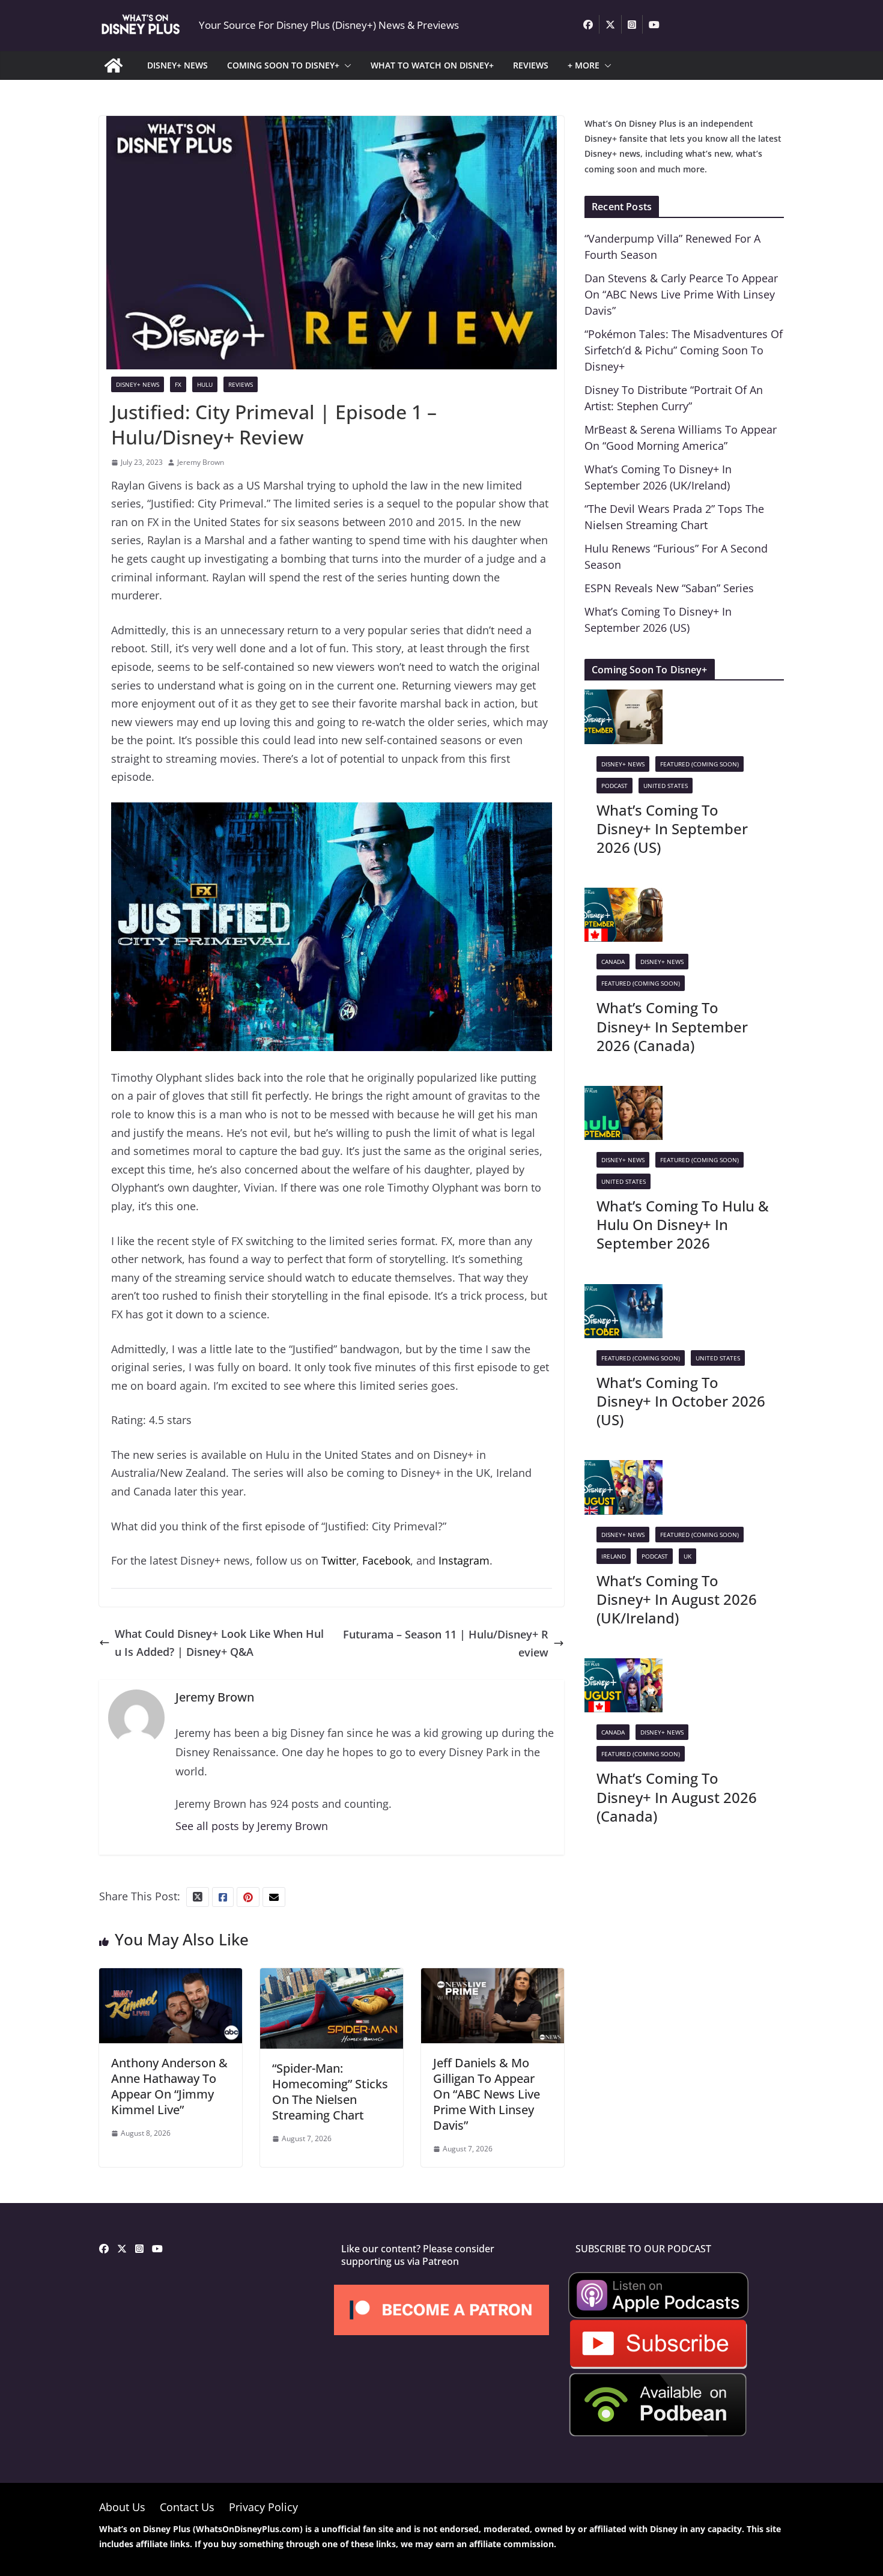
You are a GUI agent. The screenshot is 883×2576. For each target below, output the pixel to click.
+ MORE (584, 65)
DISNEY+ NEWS (178, 65)
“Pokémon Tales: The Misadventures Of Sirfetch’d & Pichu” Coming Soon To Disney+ (684, 350)
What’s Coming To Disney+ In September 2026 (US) (672, 829)
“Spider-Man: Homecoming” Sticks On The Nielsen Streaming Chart (330, 2092)
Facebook (386, 1560)
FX (178, 384)
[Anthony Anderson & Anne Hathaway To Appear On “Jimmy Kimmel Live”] (171, 1977)
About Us (122, 2507)
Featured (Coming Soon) (699, 764)
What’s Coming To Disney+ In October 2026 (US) (681, 1401)
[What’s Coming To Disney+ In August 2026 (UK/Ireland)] (624, 1469)
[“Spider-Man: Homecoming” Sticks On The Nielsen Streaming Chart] (332, 1977)
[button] (345, 65)
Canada (613, 962)
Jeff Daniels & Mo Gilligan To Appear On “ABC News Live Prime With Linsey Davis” (487, 2094)
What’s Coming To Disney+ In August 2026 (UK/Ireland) (677, 1599)
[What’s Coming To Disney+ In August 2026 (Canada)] (624, 1667)
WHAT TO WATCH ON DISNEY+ (432, 65)
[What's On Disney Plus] (114, 65)
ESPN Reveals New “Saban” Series (669, 588)
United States (666, 786)
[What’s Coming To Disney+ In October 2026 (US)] (624, 1293)
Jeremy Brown (201, 462)
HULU (205, 384)
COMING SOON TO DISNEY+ (283, 65)
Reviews (241, 384)
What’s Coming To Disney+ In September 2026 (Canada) (672, 1026)
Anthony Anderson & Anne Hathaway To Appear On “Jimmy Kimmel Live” (169, 2086)
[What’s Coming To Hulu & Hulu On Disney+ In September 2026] (624, 1095)
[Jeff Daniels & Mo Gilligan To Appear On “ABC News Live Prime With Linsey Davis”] (493, 1977)
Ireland (614, 1556)
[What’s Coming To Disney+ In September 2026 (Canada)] (624, 897)
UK (687, 1556)
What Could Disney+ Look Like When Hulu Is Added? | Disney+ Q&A (219, 1643)
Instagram (464, 1560)
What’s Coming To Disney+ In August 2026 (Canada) (677, 1797)
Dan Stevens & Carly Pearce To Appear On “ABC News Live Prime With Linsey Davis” (681, 294)
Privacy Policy (263, 2507)
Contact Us (187, 2507)
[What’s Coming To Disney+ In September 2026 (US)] (624, 699)
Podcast (614, 786)
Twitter (339, 1560)
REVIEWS (531, 65)
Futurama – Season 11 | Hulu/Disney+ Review (446, 1644)
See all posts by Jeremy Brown (252, 1826)
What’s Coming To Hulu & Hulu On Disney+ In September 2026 (683, 1224)
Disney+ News (138, 384)
